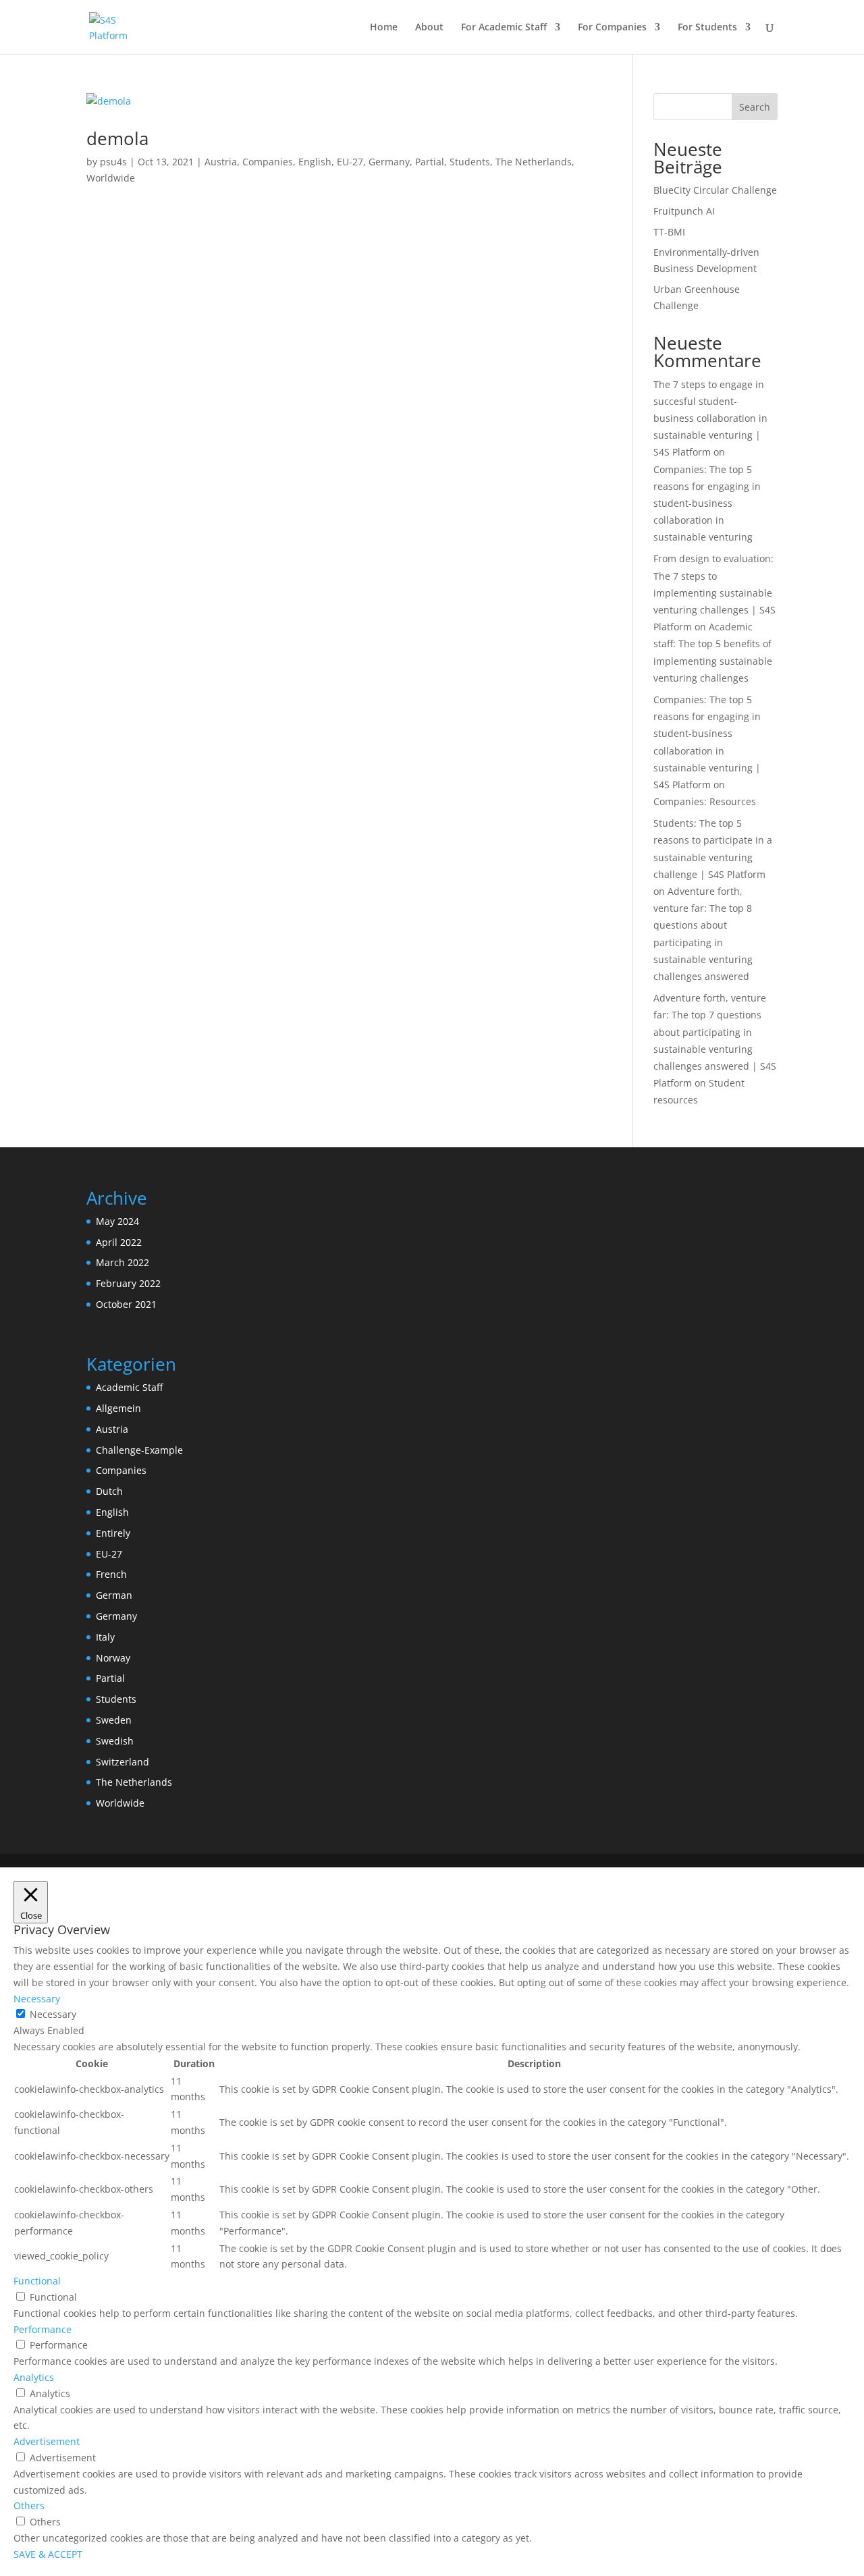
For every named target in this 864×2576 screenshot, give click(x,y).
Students (470, 162)
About (429, 28)
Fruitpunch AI (684, 211)
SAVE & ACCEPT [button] (48, 2554)
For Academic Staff (504, 28)
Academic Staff (129, 1387)
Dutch (109, 1491)
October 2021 (126, 1304)
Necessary (53, 2014)
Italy (105, 1637)
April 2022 (119, 1242)
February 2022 (128, 1283)
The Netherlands (534, 162)
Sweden (114, 1720)
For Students (707, 28)
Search (755, 107)
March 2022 (123, 1262)
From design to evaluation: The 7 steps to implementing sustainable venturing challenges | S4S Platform (714, 593)
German (114, 1595)
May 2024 (117, 1221)
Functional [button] (37, 2281)
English (315, 162)
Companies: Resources (705, 801)
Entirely (113, 1533)
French (111, 1574)
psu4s (113, 162)
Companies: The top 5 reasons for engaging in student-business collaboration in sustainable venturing (707, 503)
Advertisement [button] (47, 2441)
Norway (113, 1658)
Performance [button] (43, 2329)
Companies (268, 162)
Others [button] (29, 2505)
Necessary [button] (37, 1999)
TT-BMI (669, 232)
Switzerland (123, 1762)
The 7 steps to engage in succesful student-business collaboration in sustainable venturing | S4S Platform (710, 418)
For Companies (612, 28)
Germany (389, 162)
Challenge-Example (139, 1450)
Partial (430, 162)
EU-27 (350, 162)
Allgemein (118, 1408)
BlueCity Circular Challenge (715, 190)
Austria (221, 162)
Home (384, 28)
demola (117, 138)
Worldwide (111, 178)
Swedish (115, 1741)
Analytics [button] (34, 2377)
